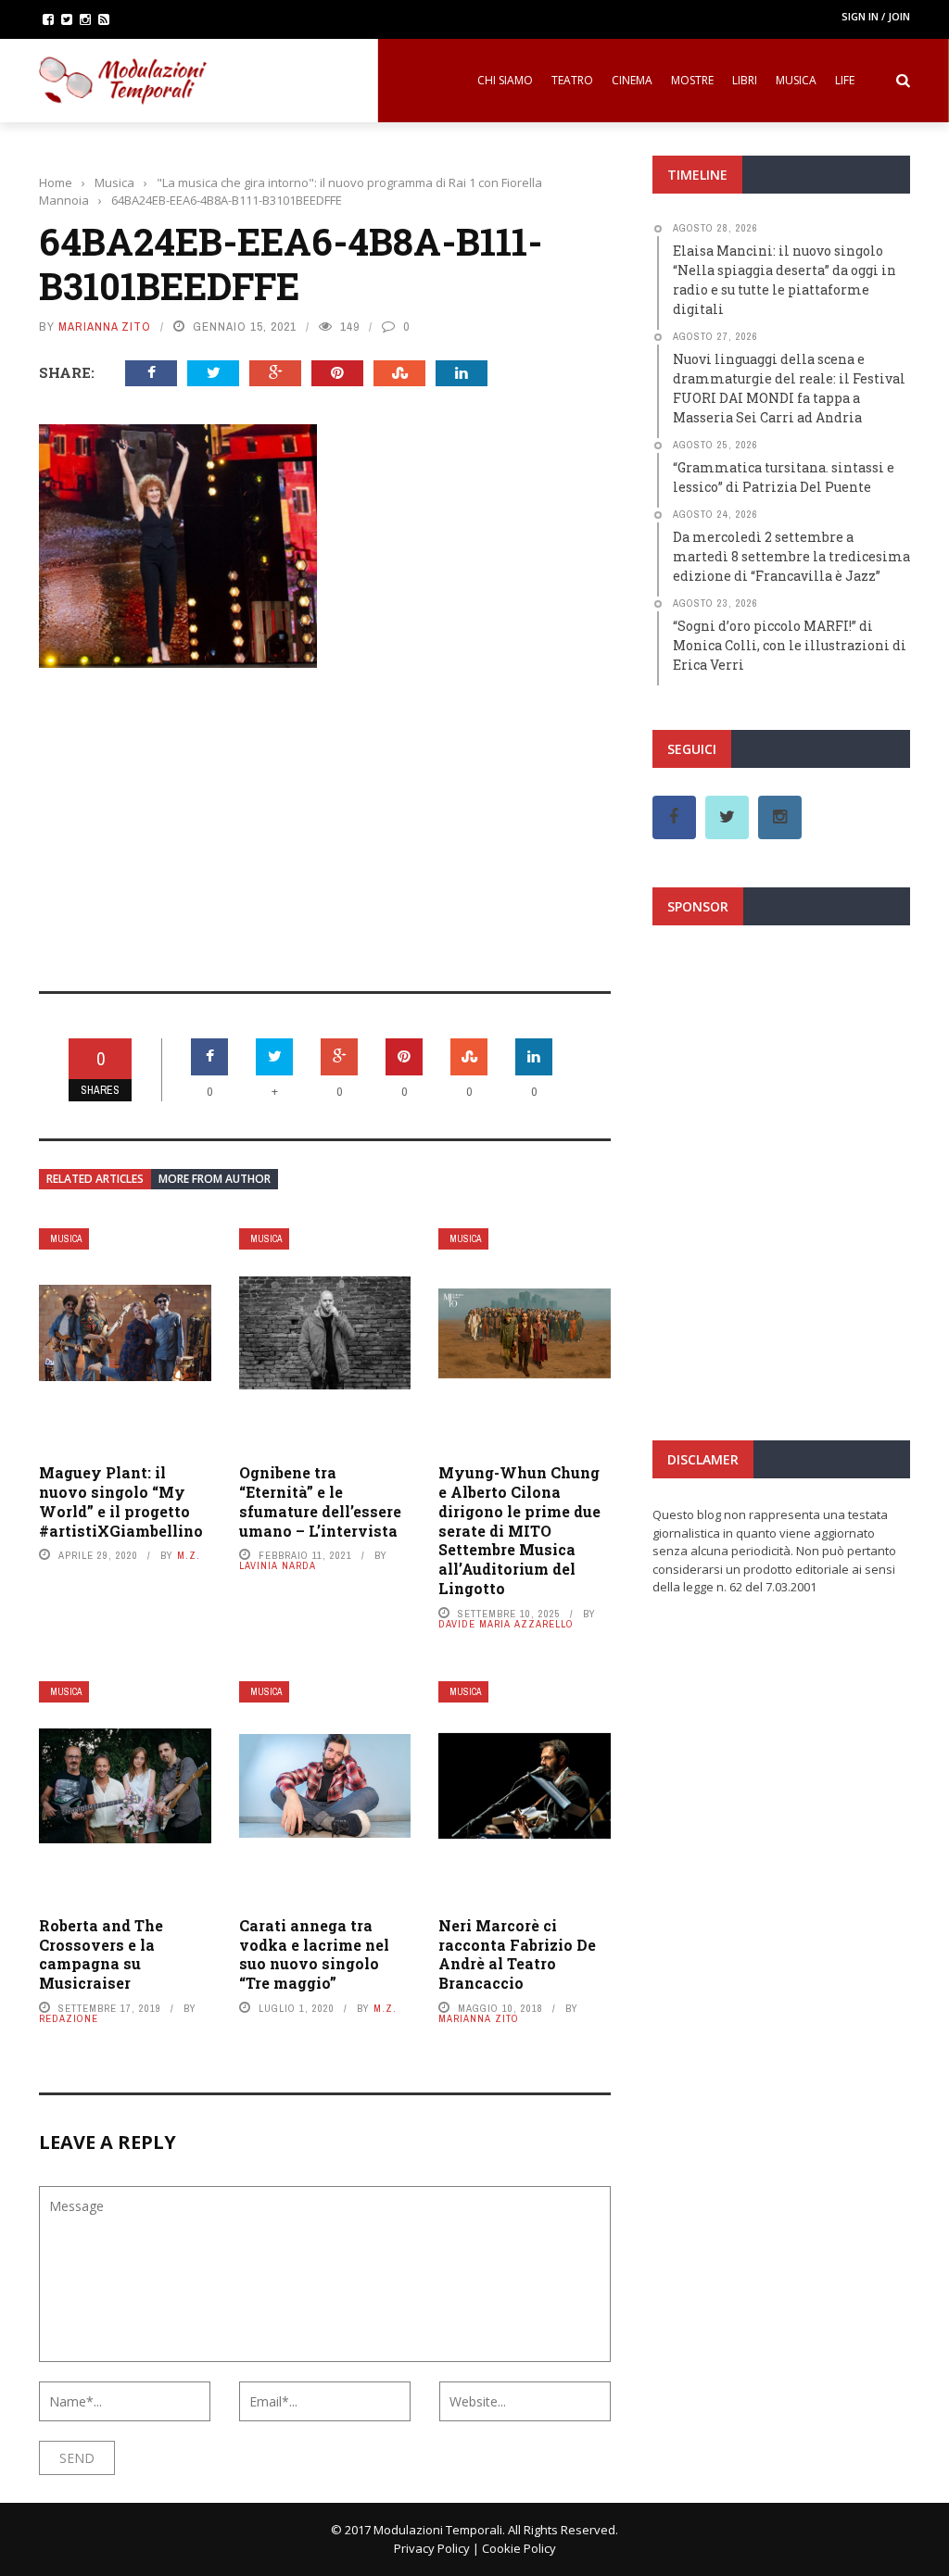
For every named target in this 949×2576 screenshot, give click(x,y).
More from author (215, 1179)
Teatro (572, 80)
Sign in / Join (876, 16)
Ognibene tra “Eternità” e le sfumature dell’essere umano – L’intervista (320, 1501)
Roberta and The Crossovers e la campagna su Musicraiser (101, 1954)
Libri (745, 80)
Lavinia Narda (278, 1565)
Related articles (95, 1179)
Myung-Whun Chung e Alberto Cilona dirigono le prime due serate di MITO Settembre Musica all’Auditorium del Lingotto (519, 1530)
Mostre (692, 80)
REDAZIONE (69, 2018)
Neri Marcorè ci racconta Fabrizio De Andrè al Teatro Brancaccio (517, 1954)
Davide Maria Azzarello (506, 1624)
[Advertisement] (325, 817)
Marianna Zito (105, 327)
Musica (796, 80)
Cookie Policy (519, 2548)
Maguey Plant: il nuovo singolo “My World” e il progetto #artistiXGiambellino (121, 1501)
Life (845, 80)
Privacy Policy (432, 2548)
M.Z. (189, 1555)
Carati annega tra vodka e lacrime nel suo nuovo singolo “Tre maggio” (314, 1954)
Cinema (632, 80)
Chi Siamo (505, 80)
